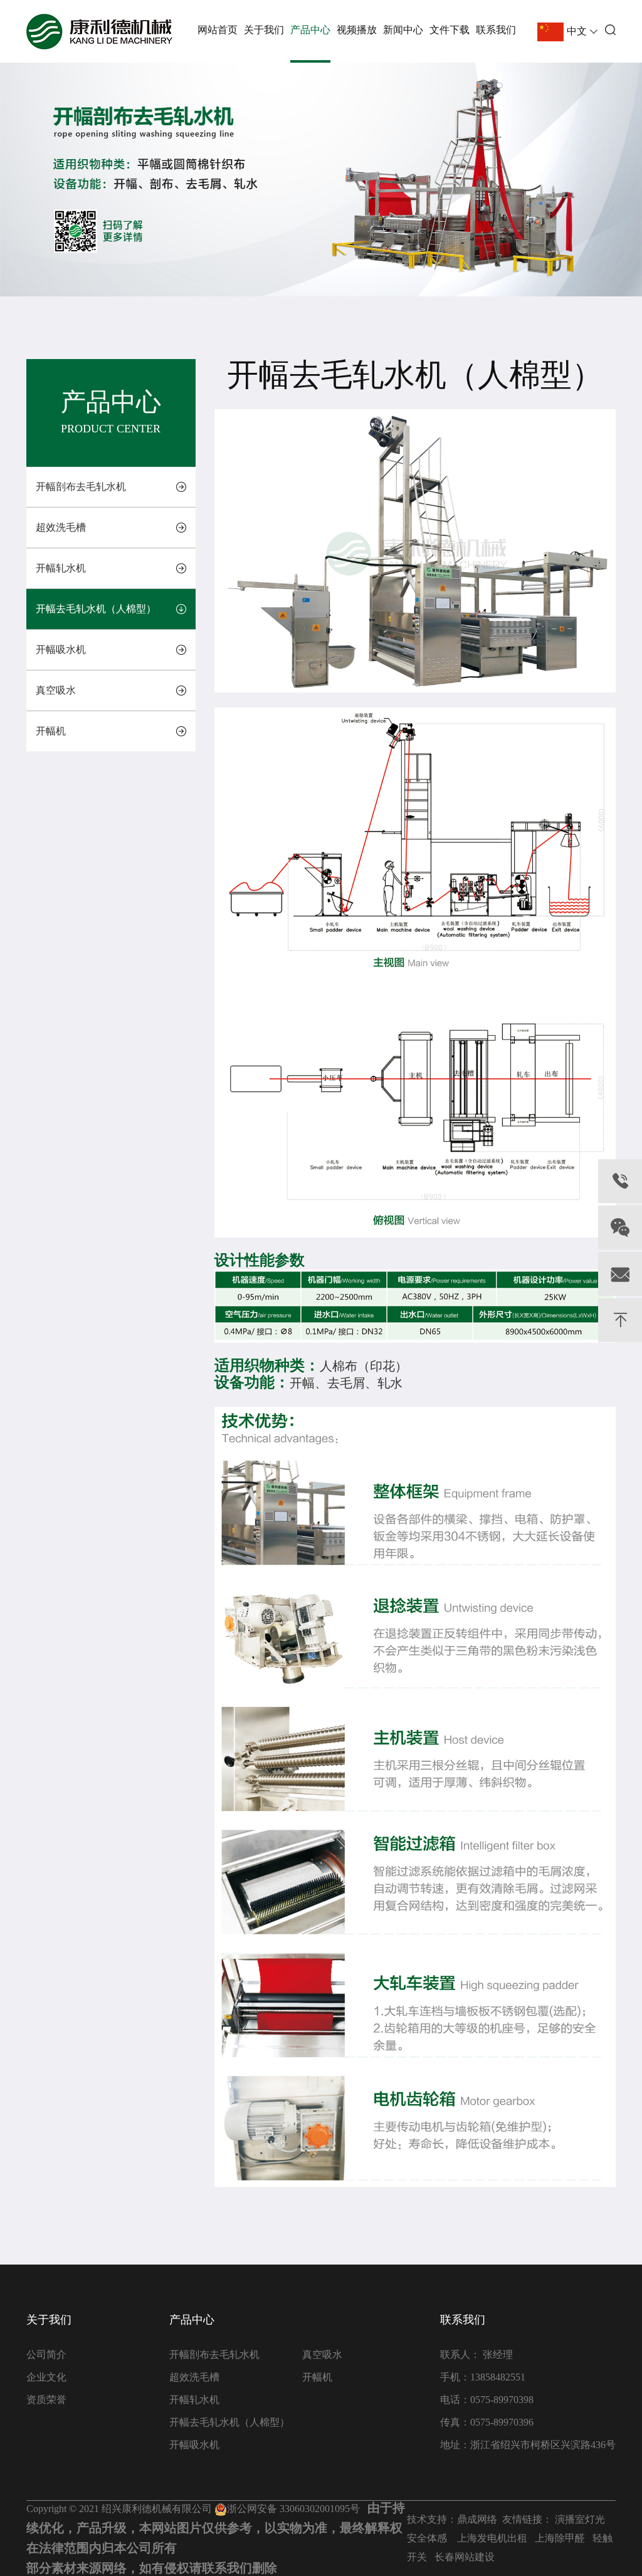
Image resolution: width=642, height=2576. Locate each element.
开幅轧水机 (61, 568)
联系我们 (496, 30)
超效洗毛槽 (61, 527)
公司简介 (46, 2354)
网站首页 (218, 30)
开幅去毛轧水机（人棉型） (96, 609)
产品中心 (310, 30)
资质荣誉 (46, 2400)
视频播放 (357, 30)
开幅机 (51, 731)
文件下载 (450, 30)
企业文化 (46, 2377)
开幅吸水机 (61, 649)
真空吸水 (56, 690)
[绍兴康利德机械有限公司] (99, 32)
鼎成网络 (477, 2519)
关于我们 (264, 30)
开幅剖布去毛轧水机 (81, 487)
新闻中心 (403, 30)
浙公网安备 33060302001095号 (293, 2509)
